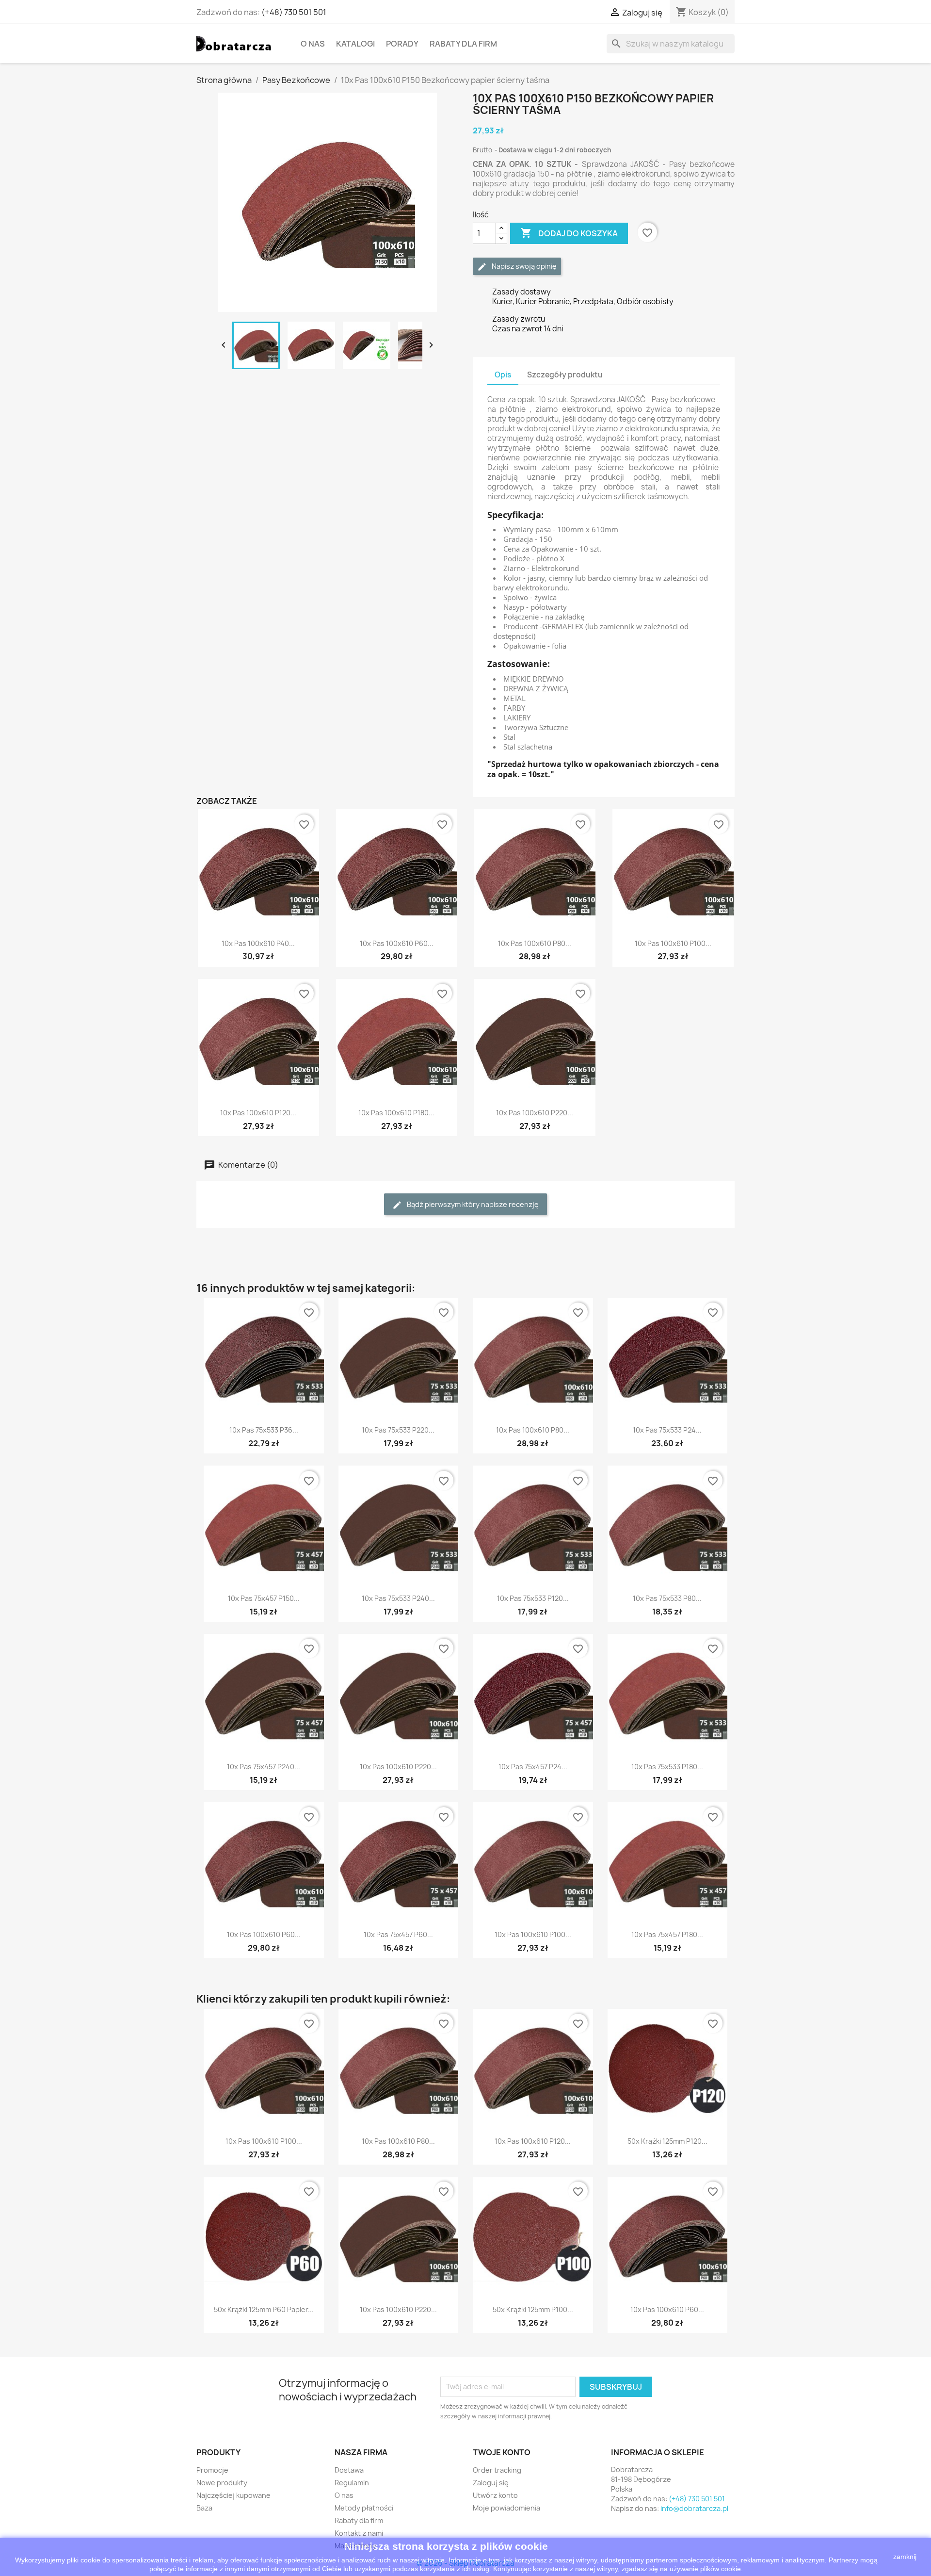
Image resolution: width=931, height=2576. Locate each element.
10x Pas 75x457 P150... (264, 1598)
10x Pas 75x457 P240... (264, 1767)
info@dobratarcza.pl (694, 2508)
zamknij (905, 2557)
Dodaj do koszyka (569, 233)
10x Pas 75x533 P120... (533, 1598)
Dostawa (349, 2470)
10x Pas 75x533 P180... (667, 1767)
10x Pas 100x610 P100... (673, 943)
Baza (204, 2508)
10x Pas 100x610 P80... (535, 943)
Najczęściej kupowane (233, 2495)
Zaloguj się (491, 2483)
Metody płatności (364, 2508)
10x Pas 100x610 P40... (258, 943)
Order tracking (497, 2470)
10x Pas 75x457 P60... (398, 1934)
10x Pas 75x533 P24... (667, 1430)
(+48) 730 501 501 (294, 12)
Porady (402, 44)
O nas (313, 44)
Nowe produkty (222, 2483)
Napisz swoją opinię (523, 266)
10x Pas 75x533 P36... (264, 1430)
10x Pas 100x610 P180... (396, 1113)
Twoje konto (502, 2452)
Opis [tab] (503, 375)
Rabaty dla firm (463, 44)
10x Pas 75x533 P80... (667, 1598)
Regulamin (352, 2483)
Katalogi (355, 44)
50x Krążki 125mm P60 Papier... (264, 2309)
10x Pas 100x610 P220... (535, 1113)
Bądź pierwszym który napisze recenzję (472, 1204)
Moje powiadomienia (506, 2508)
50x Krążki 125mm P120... (667, 2141)
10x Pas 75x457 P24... (533, 1767)
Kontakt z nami (359, 2533)
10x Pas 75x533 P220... (398, 1430)
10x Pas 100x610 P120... (258, 1113)
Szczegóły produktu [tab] (565, 375)
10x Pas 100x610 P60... (397, 943)
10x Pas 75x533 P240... (398, 1598)
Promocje (212, 2470)
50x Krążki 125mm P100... (533, 2309)
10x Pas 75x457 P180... (667, 1934)
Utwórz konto (495, 2495)
